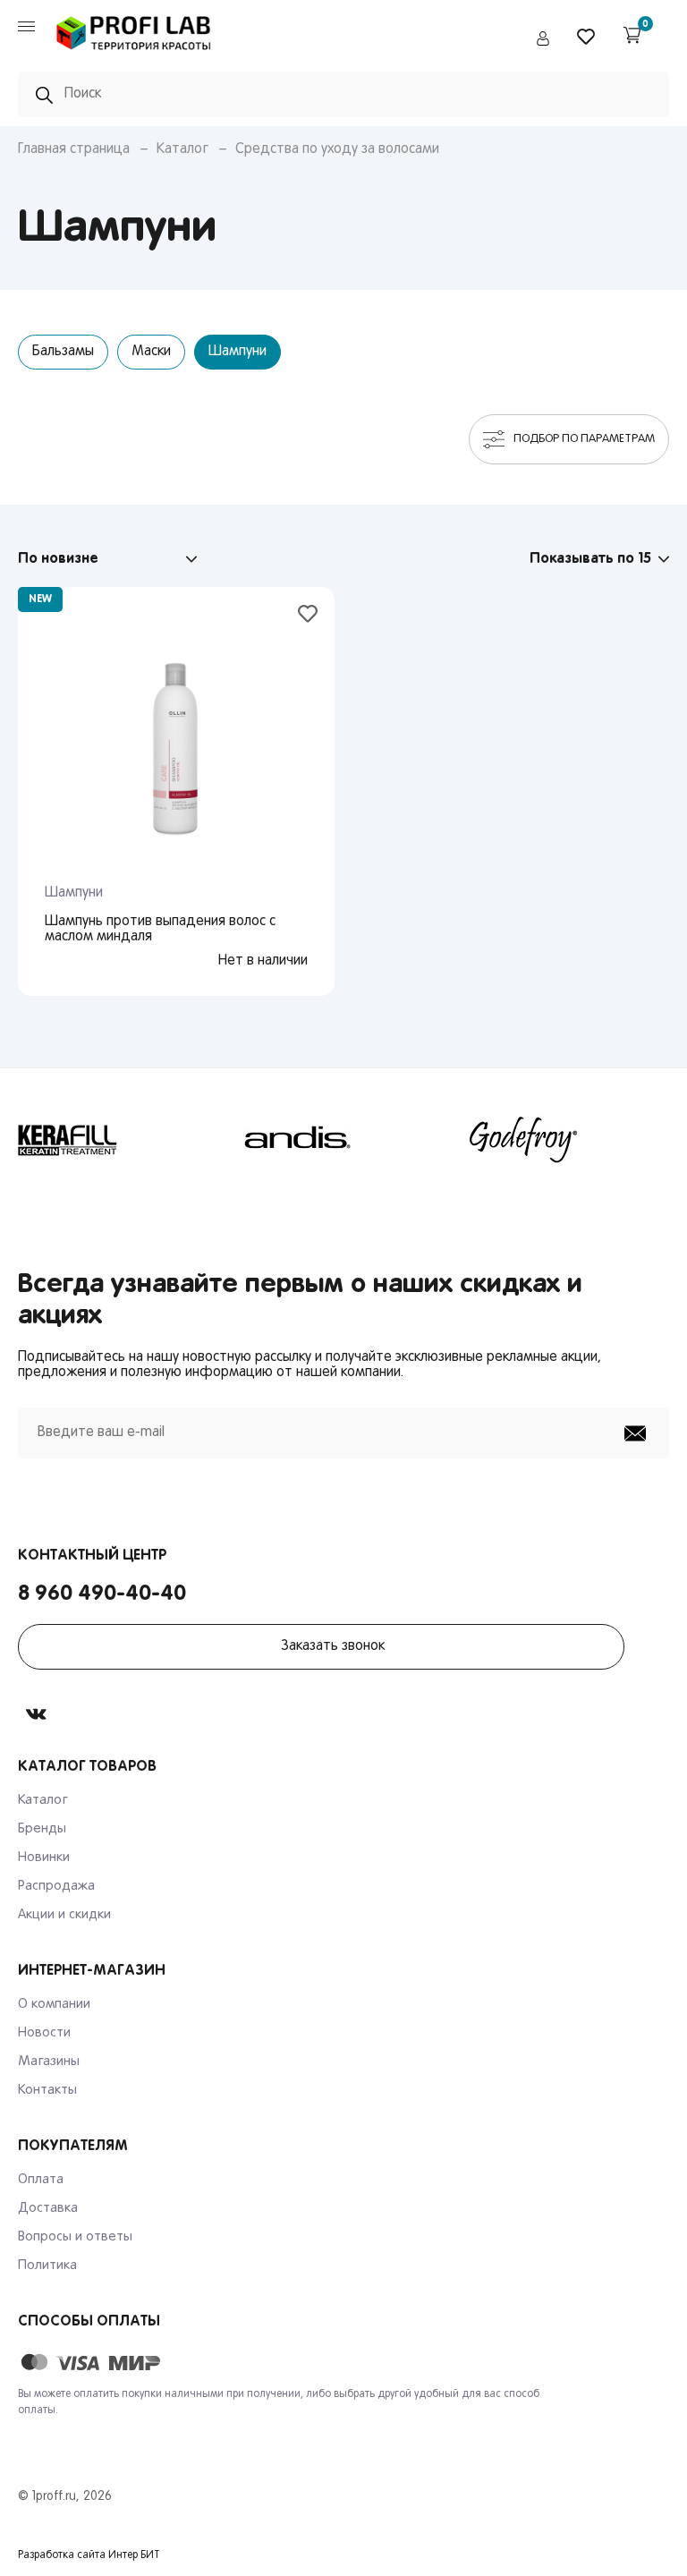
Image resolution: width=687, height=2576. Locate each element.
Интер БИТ (134, 2555)
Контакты (47, 2090)
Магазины (49, 2062)
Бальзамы (63, 352)
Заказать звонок (333, 1646)
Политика (47, 2266)
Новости (44, 2033)
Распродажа (56, 1886)
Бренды (42, 1829)
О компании (54, 2004)
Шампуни (237, 352)
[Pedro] (134, 55)
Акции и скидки (64, 1915)
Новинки (44, 1858)
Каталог (182, 149)
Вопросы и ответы (75, 2237)
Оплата (41, 2180)
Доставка (48, 2208)
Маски (151, 352)
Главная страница (74, 149)
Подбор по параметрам (584, 439)
